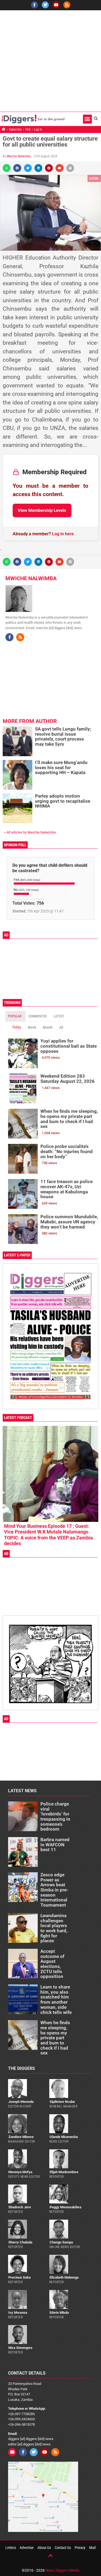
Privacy (80, 2548)
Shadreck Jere (20, 2207)
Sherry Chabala (20, 2242)
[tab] (15, 1016)
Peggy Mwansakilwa (65, 2207)
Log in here (63, 534)
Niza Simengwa (20, 2348)
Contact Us (63, 2548)
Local (94, 178)
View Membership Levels (42, 510)
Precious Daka (20, 2277)
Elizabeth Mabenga (64, 2277)
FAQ (28, 130)
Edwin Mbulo (59, 2313)
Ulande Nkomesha (64, 2137)
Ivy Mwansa (18, 2313)
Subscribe (15, 130)
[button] (87, 119)
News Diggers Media (62, 2570)
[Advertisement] (50, 61)
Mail (92, 2548)
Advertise (27, 2548)
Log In (38, 130)
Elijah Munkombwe (64, 2172)
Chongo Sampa (61, 2242)
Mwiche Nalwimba (19, 156)
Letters (11, 2548)
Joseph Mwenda (21, 2102)
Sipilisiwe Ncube (62, 2102)
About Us (44, 2548)
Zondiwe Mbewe (21, 2137)
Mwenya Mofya (20, 2172)
